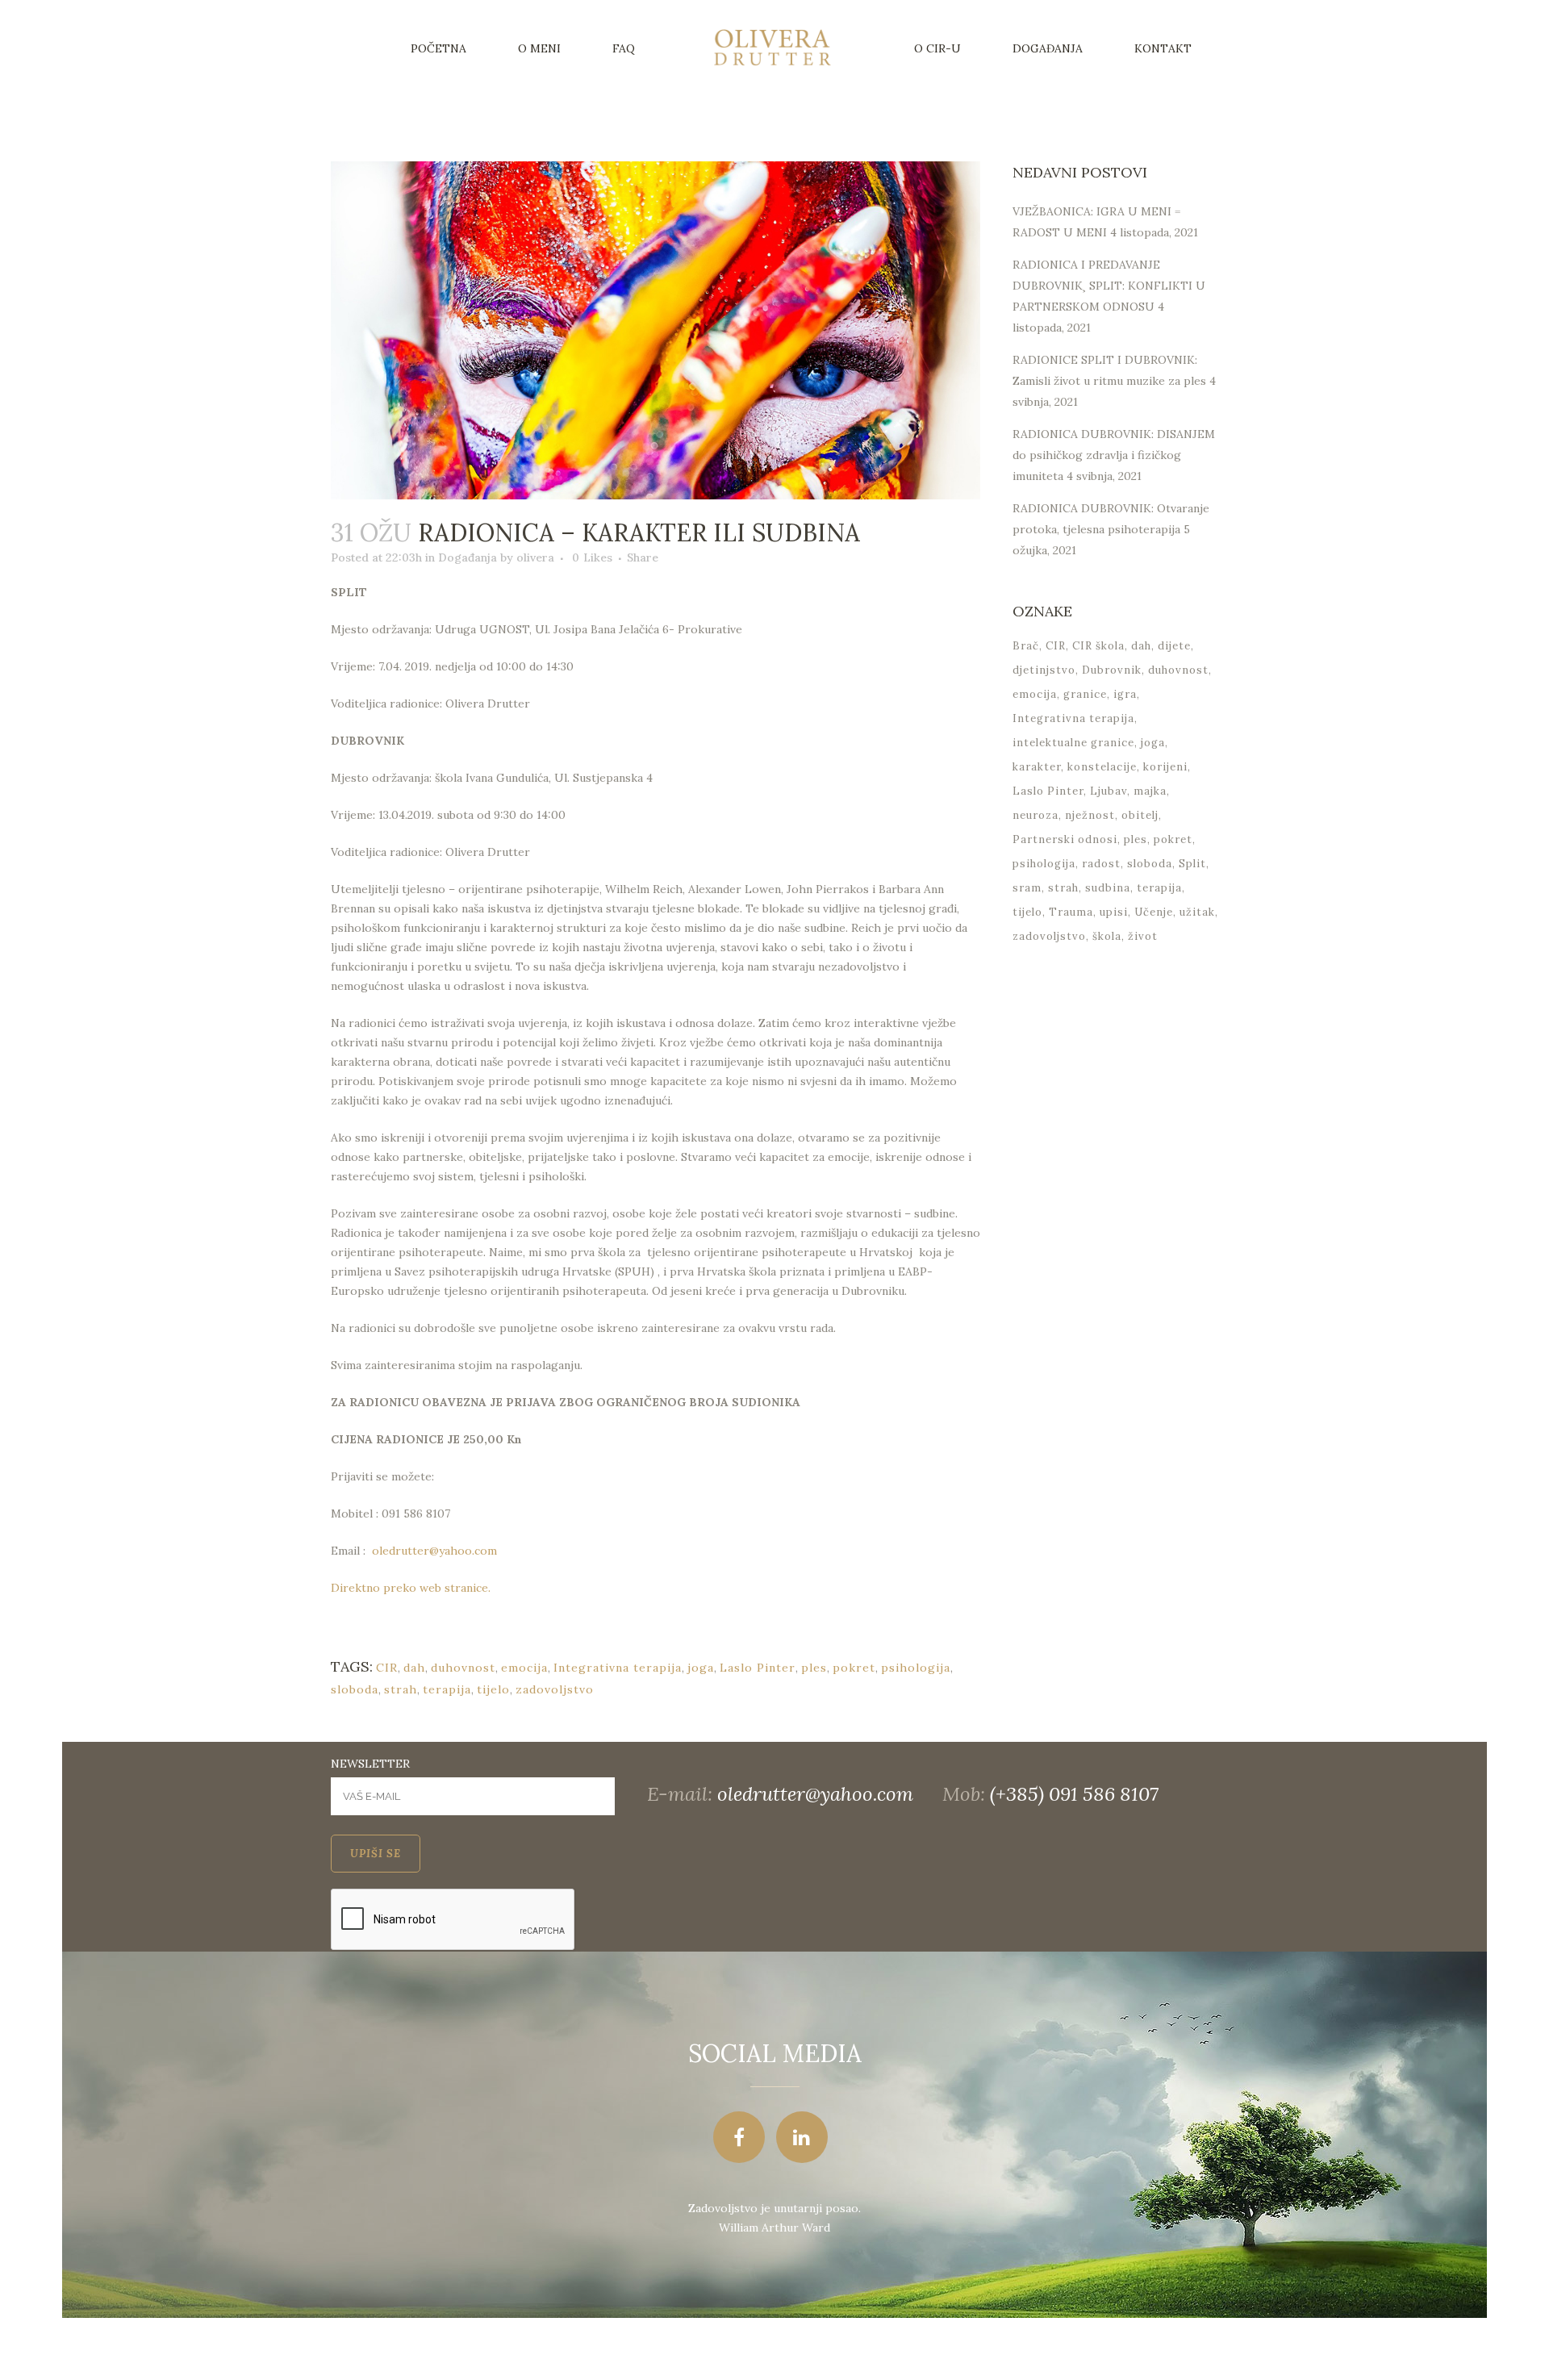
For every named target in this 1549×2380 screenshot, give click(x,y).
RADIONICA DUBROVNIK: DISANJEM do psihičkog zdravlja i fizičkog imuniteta (1114, 455)
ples (814, 1668)
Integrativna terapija (618, 1668)
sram (1027, 888)
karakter (1037, 767)
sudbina (1108, 888)
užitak (1197, 912)
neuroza (1035, 815)
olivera (535, 557)
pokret (854, 1668)
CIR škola (1098, 646)
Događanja (468, 557)
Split (1192, 864)
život (1143, 936)
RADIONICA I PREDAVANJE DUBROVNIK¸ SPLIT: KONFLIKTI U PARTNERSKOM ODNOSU (1109, 286)
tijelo (493, 1689)
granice (1085, 694)
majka (1150, 791)
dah (414, 1668)
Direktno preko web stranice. (411, 1588)
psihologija (916, 1668)
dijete (1174, 646)
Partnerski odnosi (1065, 839)
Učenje (1154, 912)
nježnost (1090, 815)
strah (401, 1689)
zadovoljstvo (555, 1689)
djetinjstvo (1044, 670)
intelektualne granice (1073, 743)
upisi (1114, 912)
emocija (524, 1668)
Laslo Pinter (758, 1668)
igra (1125, 694)
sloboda (355, 1689)
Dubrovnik (1112, 670)
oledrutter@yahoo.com (434, 1551)
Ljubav (1109, 791)
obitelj (1140, 815)
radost (1101, 864)
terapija (447, 1689)
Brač (1026, 646)
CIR (387, 1668)
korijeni (1165, 767)
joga (701, 1668)
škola (1107, 936)
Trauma (1071, 912)
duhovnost (463, 1668)
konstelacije (1102, 767)
